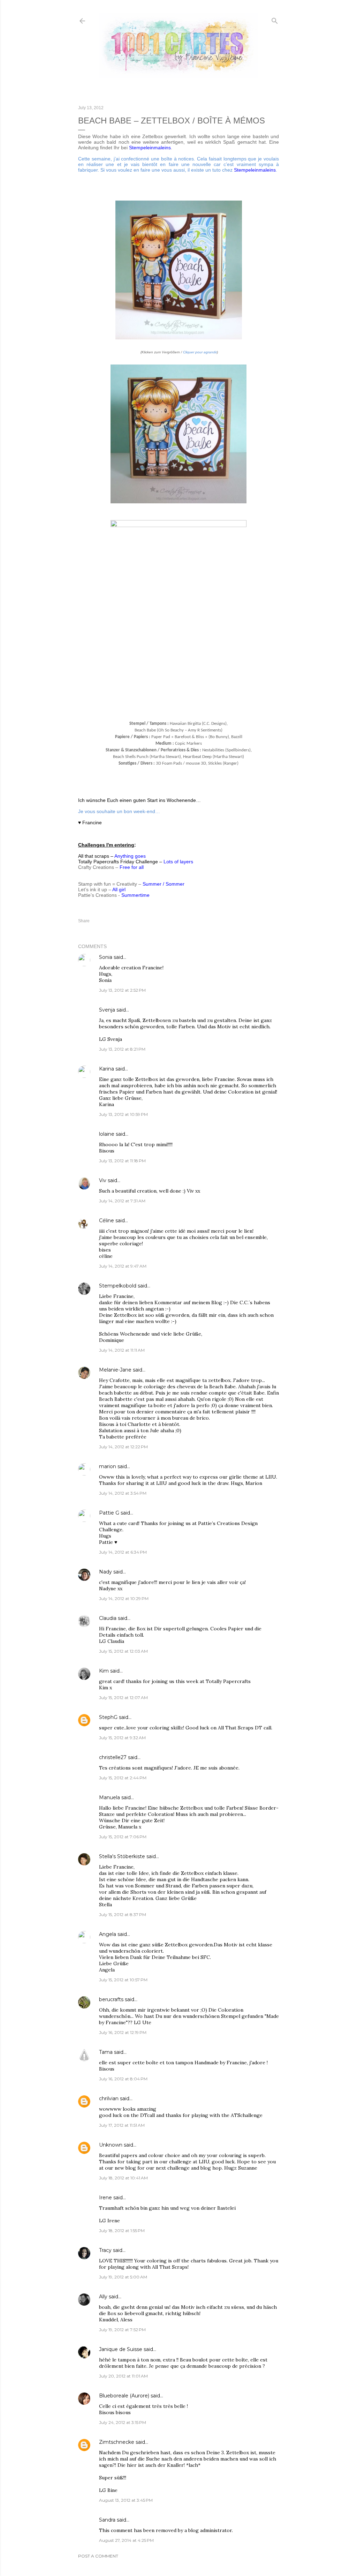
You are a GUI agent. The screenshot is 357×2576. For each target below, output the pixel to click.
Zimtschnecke (117, 2442)
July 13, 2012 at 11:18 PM (122, 1161)
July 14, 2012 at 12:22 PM (123, 1447)
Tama (106, 2052)
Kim (104, 1671)
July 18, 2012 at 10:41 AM (123, 2178)
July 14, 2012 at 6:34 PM (123, 1552)
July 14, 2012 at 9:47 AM (123, 1266)
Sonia (106, 957)
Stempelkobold (118, 1286)
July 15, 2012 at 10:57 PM (123, 1980)
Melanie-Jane (115, 1370)
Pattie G (109, 1513)
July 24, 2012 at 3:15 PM (123, 2422)
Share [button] (84, 921)
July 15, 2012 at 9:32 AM (122, 1738)
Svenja (107, 1010)
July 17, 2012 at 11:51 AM (122, 2125)
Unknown (111, 2145)
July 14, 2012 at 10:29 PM (124, 1598)
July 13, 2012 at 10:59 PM (123, 1114)
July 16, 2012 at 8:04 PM (123, 2079)
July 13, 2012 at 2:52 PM (122, 990)
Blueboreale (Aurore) (124, 2396)
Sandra (107, 2520)
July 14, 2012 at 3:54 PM (123, 1493)
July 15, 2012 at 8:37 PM (123, 1914)
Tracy (105, 2250)
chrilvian (109, 2098)
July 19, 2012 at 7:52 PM (122, 2330)
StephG (108, 1717)
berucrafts (111, 1999)
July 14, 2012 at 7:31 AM (122, 1201)
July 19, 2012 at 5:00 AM (123, 2277)
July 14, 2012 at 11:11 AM (122, 1350)
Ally (103, 2297)
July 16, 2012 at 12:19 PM (123, 2032)
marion (108, 1466)
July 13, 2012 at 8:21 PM (122, 1049)
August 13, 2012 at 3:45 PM (126, 2500)
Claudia (108, 1618)
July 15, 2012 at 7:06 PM (123, 1837)
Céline (107, 1221)
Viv (103, 1180)
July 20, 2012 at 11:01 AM (123, 2376)
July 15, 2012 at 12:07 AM (123, 1698)
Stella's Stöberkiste (122, 1856)
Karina (107, 1069)
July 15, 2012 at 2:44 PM (123, 1778)
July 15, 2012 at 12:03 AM (123, 1651)
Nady (105, 1572)
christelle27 (113, 1757)
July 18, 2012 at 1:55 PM (122, 2230)
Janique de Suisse (121, 2349)
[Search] (275, 19)
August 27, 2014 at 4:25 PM (126, 2540)
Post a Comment (98, 2556)
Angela (108, 1934)
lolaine (107, 1134)
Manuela (109, 1797)
